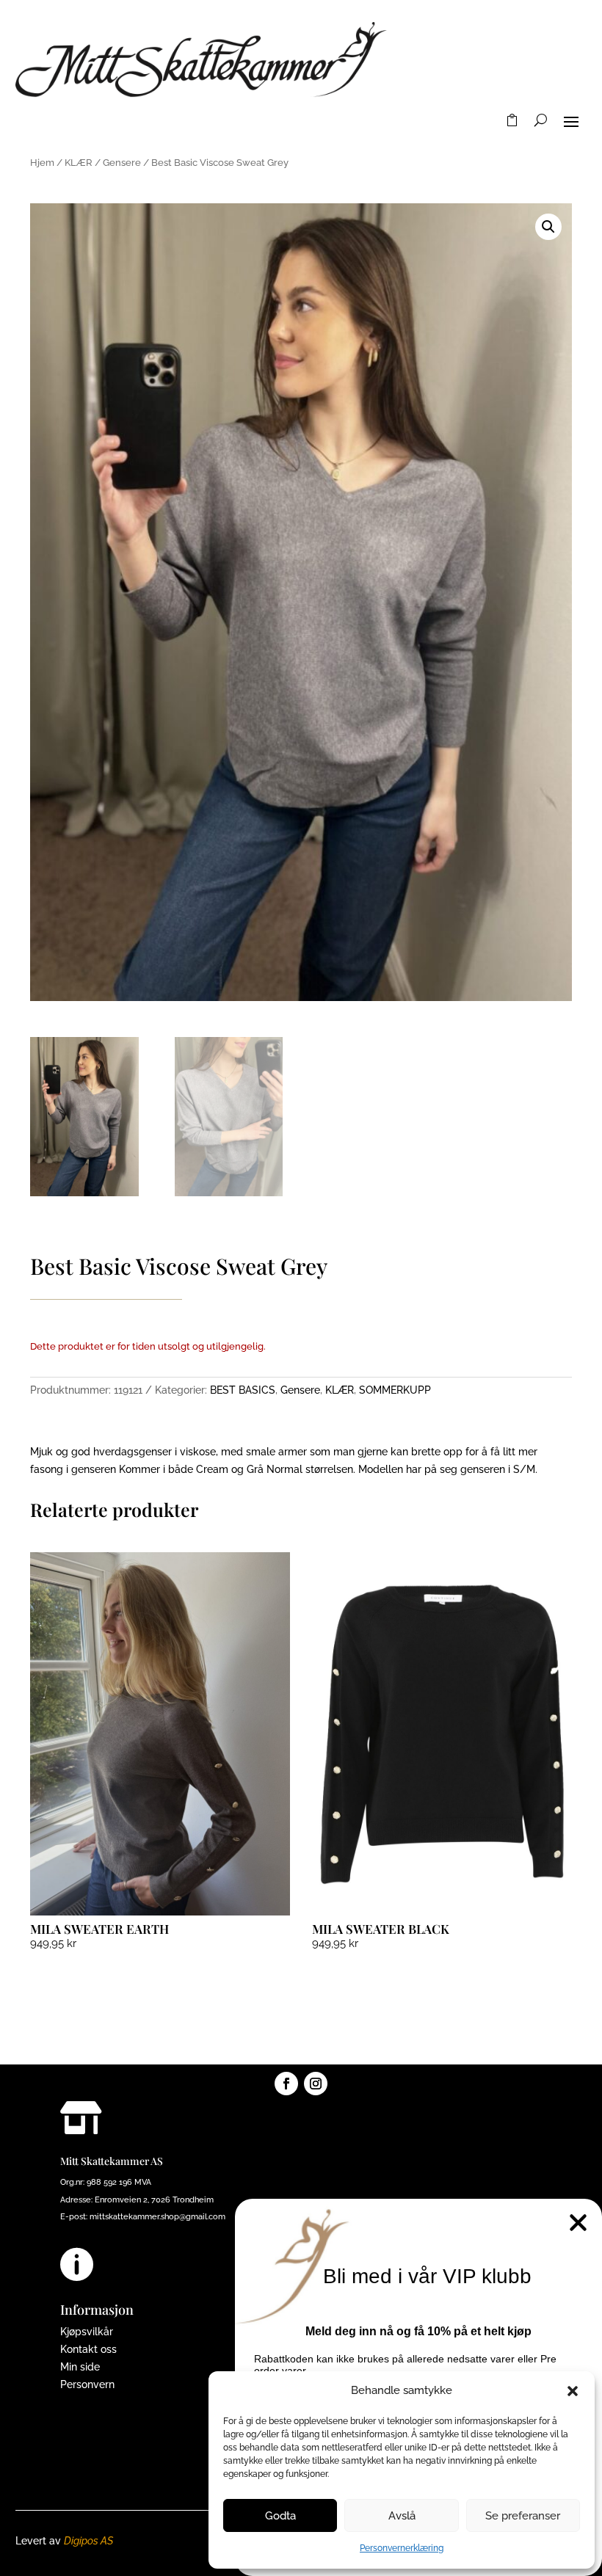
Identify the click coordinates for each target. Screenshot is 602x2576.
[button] (573, 2391)
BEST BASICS (243, 1390)
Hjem (42, 163)
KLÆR (79, 163)
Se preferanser (523, 2516)
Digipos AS (88, 2541)
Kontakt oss (88, 2349)
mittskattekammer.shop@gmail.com (157, 2217)
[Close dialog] (578, 2223)
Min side (80, 2367)
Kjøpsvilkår (87, 2332)
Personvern (87, 2384)
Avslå (402, 2516)
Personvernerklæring (402, 2548)
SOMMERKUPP (395, 1390)
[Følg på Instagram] (316, 2084)
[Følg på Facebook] (286, 2084)
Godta (280, 2516)
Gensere (122, 163)
